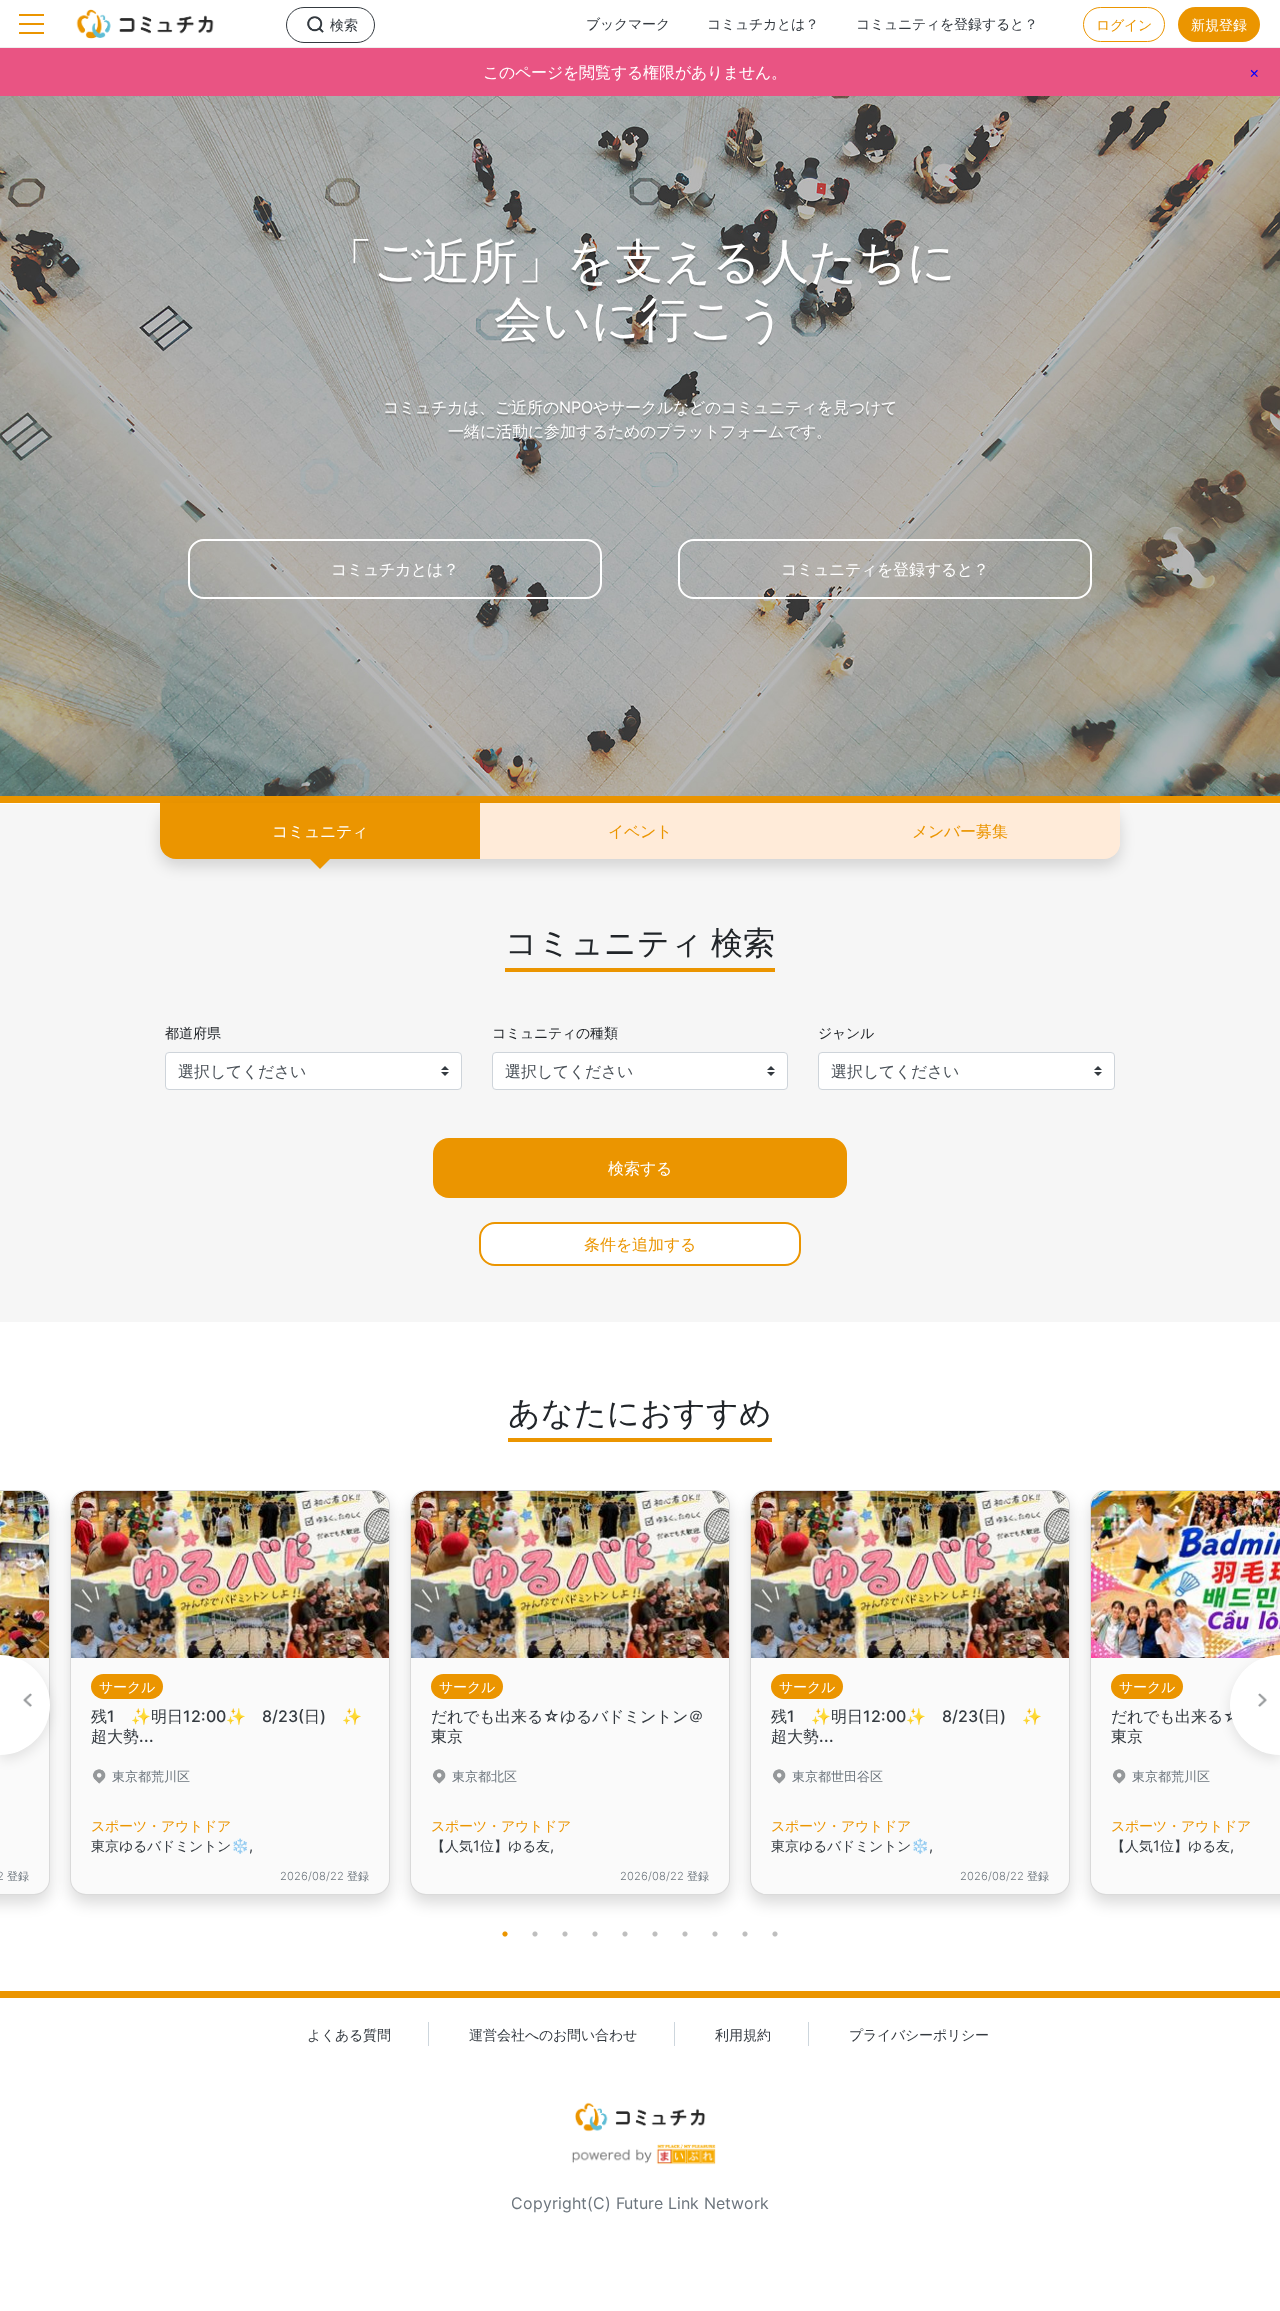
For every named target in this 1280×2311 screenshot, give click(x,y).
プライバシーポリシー (919, 2034)
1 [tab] (505, 1934)
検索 (344, 24)
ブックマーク (628, 23)
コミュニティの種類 (555, 1032)
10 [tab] (775, 1934)
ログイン (1124, 24)
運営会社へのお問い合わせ (553, 2034)
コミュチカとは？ (763, 23)
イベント (640, 831)
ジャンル (846, 1032)
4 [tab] (595, 1934)
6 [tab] (655, 1934)
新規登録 (1219, 24)
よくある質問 (349, 2034)
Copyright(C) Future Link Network (640, 2203)
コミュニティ (320, 831)
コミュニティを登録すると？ (947, 23)
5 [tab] (625, 1934)
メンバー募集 (960, 831)
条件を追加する (640, 1244)
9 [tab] (745, 1934)
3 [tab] (565, 1934)
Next (1255, 1705)
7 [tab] (685, 1934)
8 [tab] (715, 1934)
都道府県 (193, 1032)
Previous (25, 1705)
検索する (640, 1168)
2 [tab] (535, 1934)
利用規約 (743, 2034)
